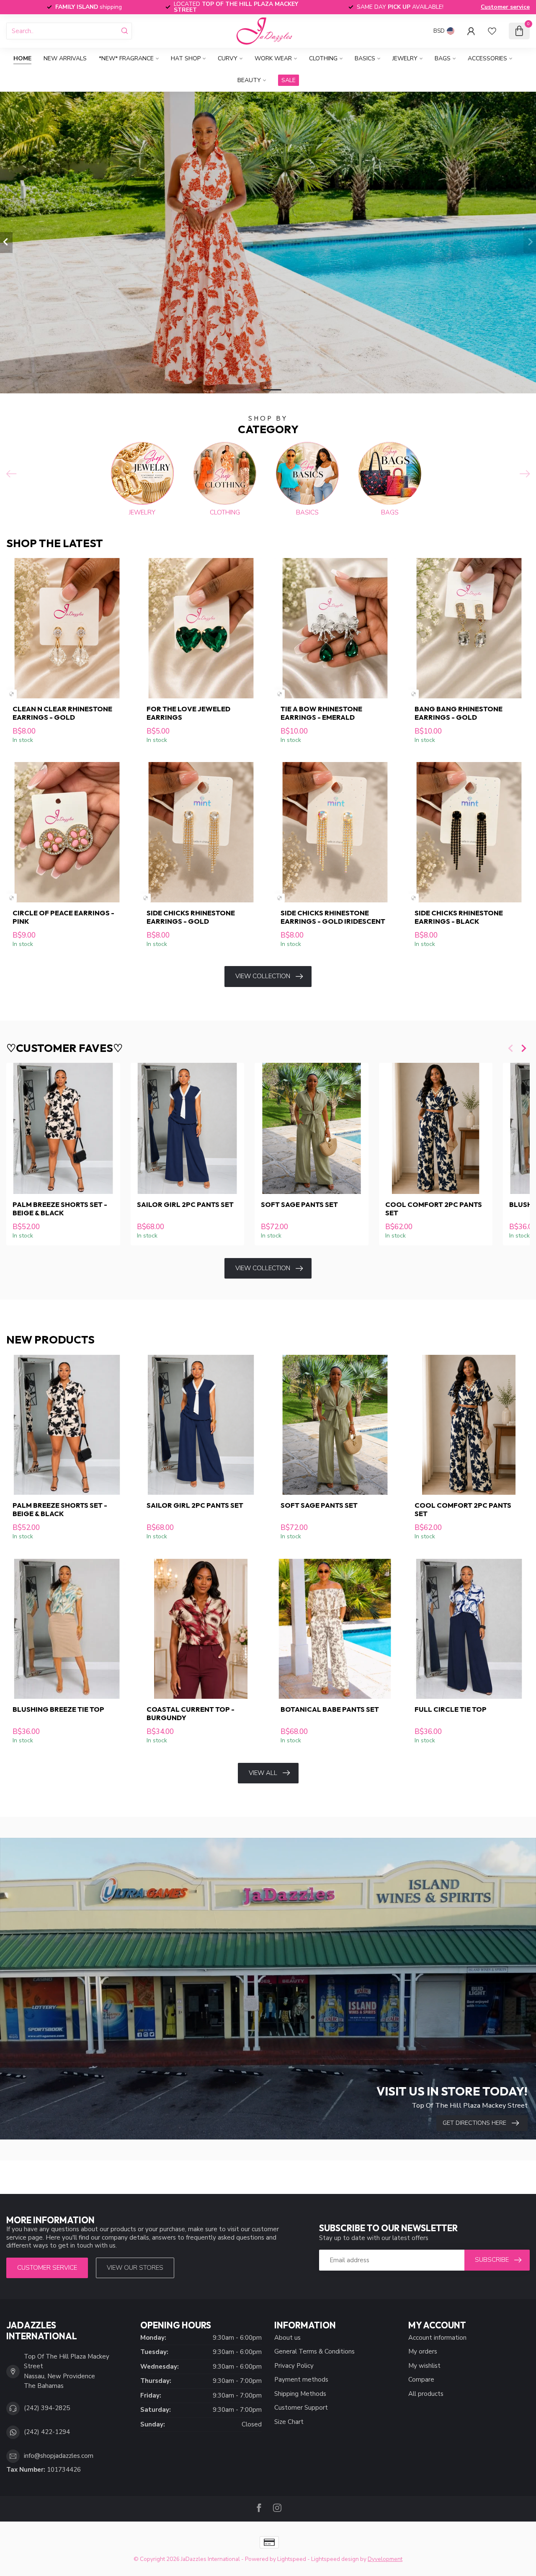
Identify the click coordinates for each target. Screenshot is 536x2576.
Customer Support (301, 2408)
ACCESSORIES (487, 58)
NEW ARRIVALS (65, 58)
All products (426, 2394)
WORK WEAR (273, 58)
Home (22, 58)
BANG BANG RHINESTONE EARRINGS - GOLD (459, 713)
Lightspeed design (335, 2559)
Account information (437, 2338)
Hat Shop (186, 58)
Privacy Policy (294, 2366)
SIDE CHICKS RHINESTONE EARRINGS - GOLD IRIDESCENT (333, 917)
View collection (263, 976)
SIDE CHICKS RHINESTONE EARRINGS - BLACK (459, 917)
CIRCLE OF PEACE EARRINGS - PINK (63, 917)
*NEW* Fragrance (126, 58)
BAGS (443, 58)
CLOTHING (323, 58)
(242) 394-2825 (47, 2408)
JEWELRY (405, 58)
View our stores (135, 2268)
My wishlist (424, 2366)
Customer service (505, 7)
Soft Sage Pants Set (299, 1204)
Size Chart (289, 2422)
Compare (421, 2380)
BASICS (365, 58)
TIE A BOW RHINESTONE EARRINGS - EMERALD (321, 713)
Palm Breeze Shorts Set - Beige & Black (60, 1209)
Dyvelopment (385, 2559)
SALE (289, 80)
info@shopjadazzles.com (59, 2456)
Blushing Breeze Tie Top (58, 1709)
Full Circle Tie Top (451, 1709)
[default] (12, 694)
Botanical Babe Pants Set (330, 1709)
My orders (423, 2351)
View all (263, 1773)
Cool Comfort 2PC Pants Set (434, 1209)
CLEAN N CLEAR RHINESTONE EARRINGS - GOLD (62, 713)
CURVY (228, 58)
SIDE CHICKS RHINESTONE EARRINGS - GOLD (191, 917)
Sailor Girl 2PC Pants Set (185, 1204)
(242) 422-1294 (47, 2432)
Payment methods (301, 2380)
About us (287, 2338)
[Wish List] (492, 31)
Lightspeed (292, 2559)
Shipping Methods (300, 2394)
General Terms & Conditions (314, 2351)
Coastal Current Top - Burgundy (191, 1713)
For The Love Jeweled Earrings (188, 713)
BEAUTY (249, 80)
